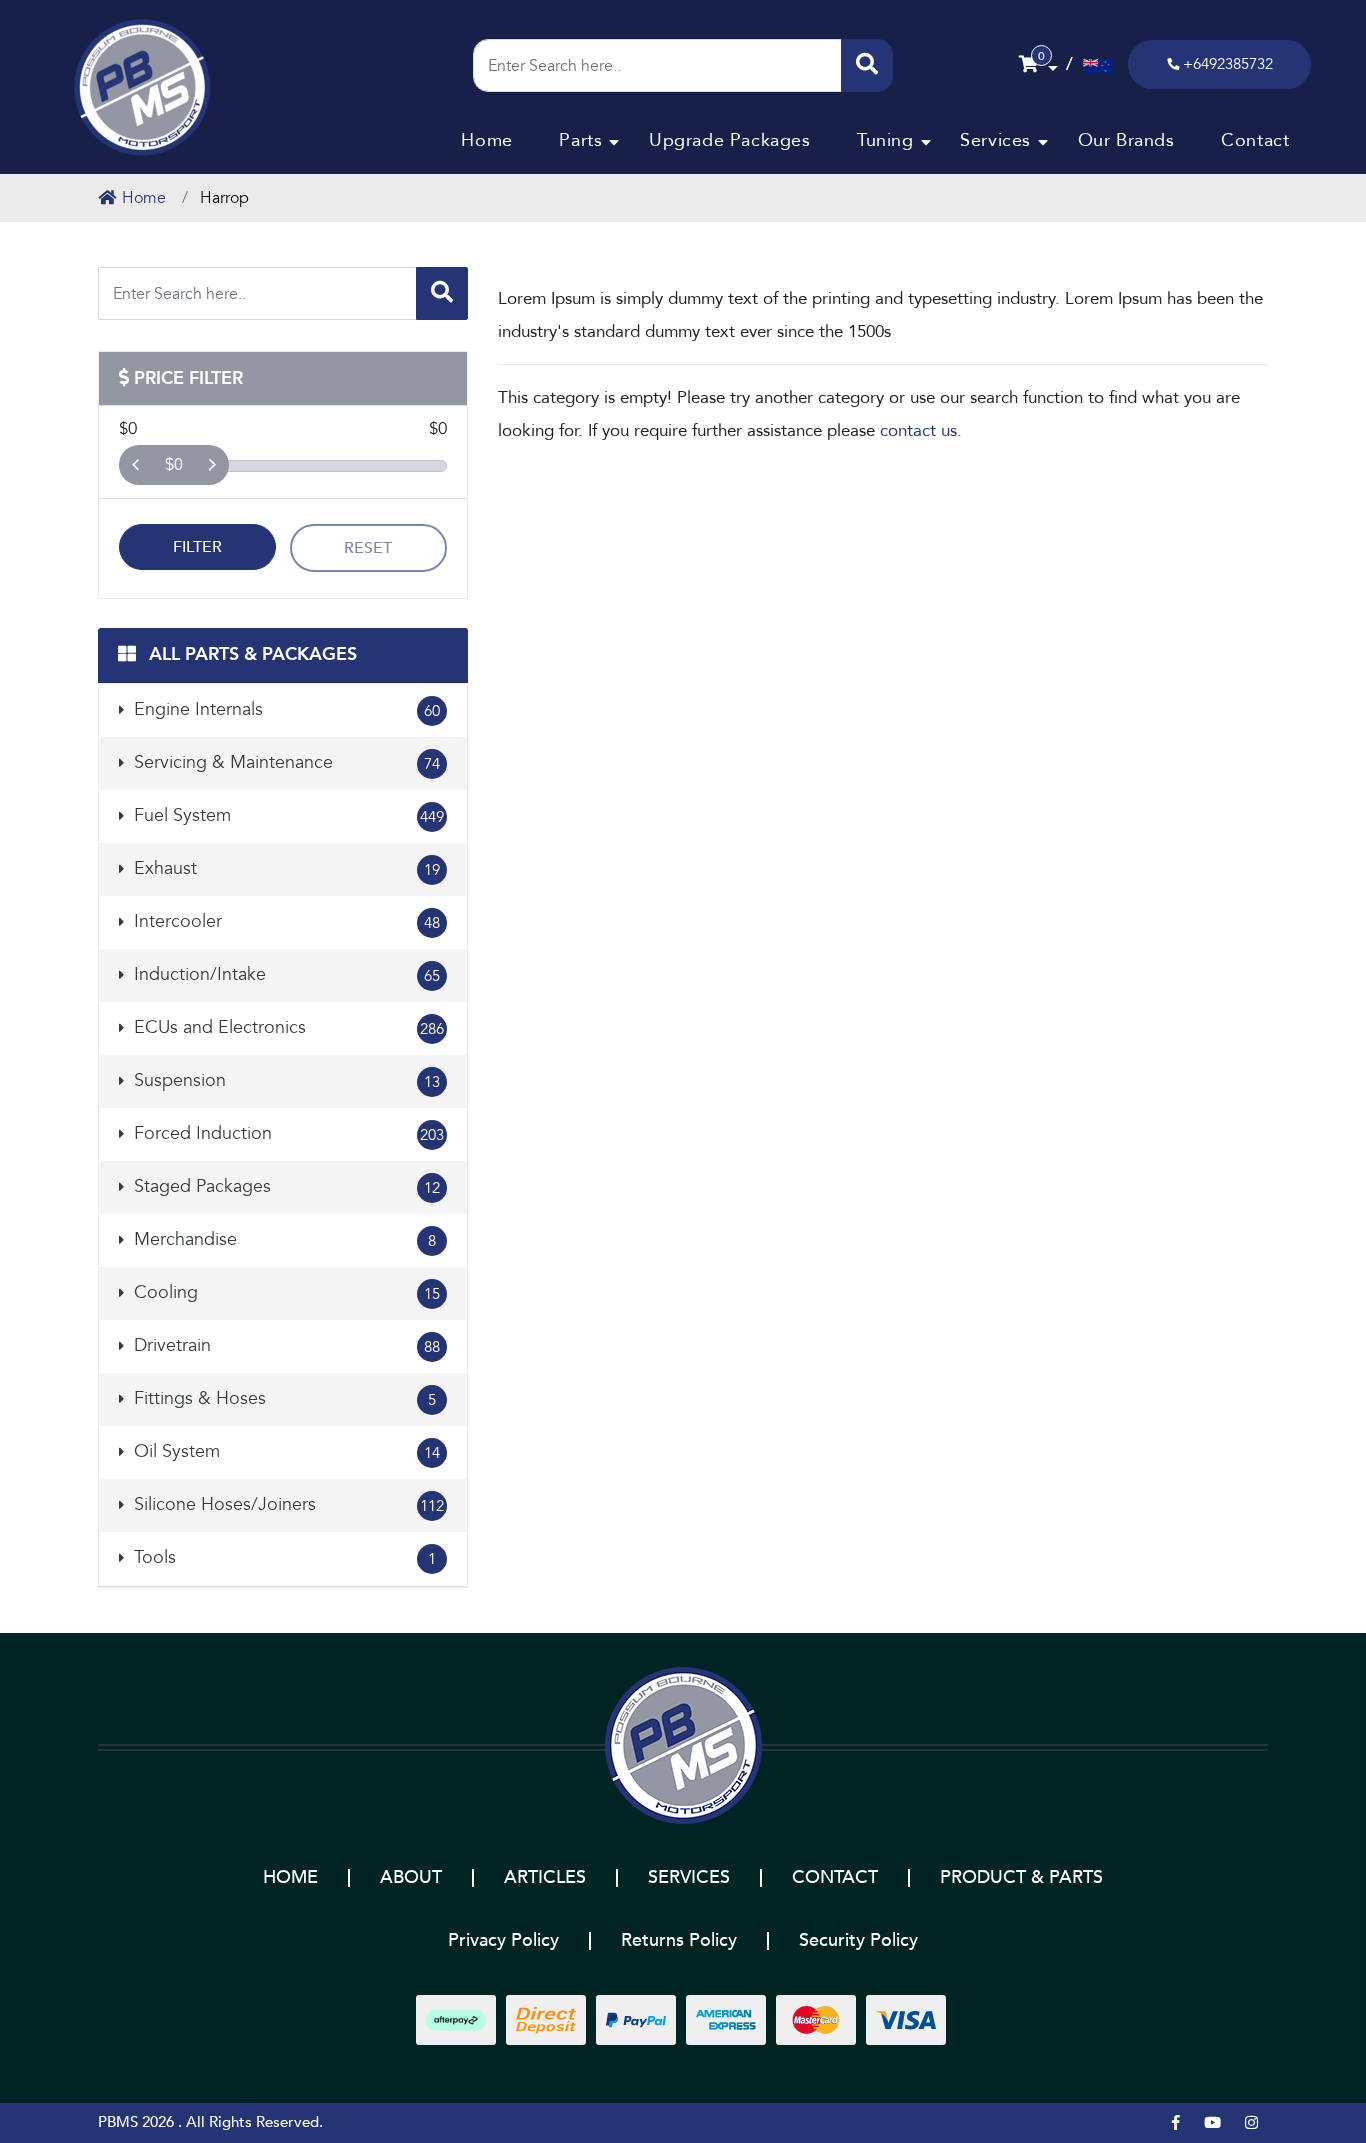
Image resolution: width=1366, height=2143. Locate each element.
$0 (174, 464)
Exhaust (284, 868)
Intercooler (284, 921)
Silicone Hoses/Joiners (286, 1504)
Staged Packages (284, 1186)
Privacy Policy (503, 1940)
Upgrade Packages (730, 140)
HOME (290, 1877)
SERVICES (689, 1877)
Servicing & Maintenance (284, 762)
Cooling (284, 1292)
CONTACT (835, 1877)
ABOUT (411, 1877)
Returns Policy (679, 1940)
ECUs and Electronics (286, 1027)
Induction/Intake (284, 974)
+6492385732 (1228, 64)
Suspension (284, 1080)
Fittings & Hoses (282, 1398)
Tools (282, 1557)
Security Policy (858, 1940)
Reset (368, 548)
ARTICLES (545, 1877)
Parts (580, 140)
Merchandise (282, 1239)
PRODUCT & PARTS (1021, 1877)
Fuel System (286, 815)
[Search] (867, 65)
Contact (1255, 140)
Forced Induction (286, 1133)
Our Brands (1126, 140)
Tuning (885, 140)
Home (486, 140)
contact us (918, 430)
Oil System (284, 1451)
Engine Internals (284, 709)
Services (995, 140)
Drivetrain (284, 1345)
